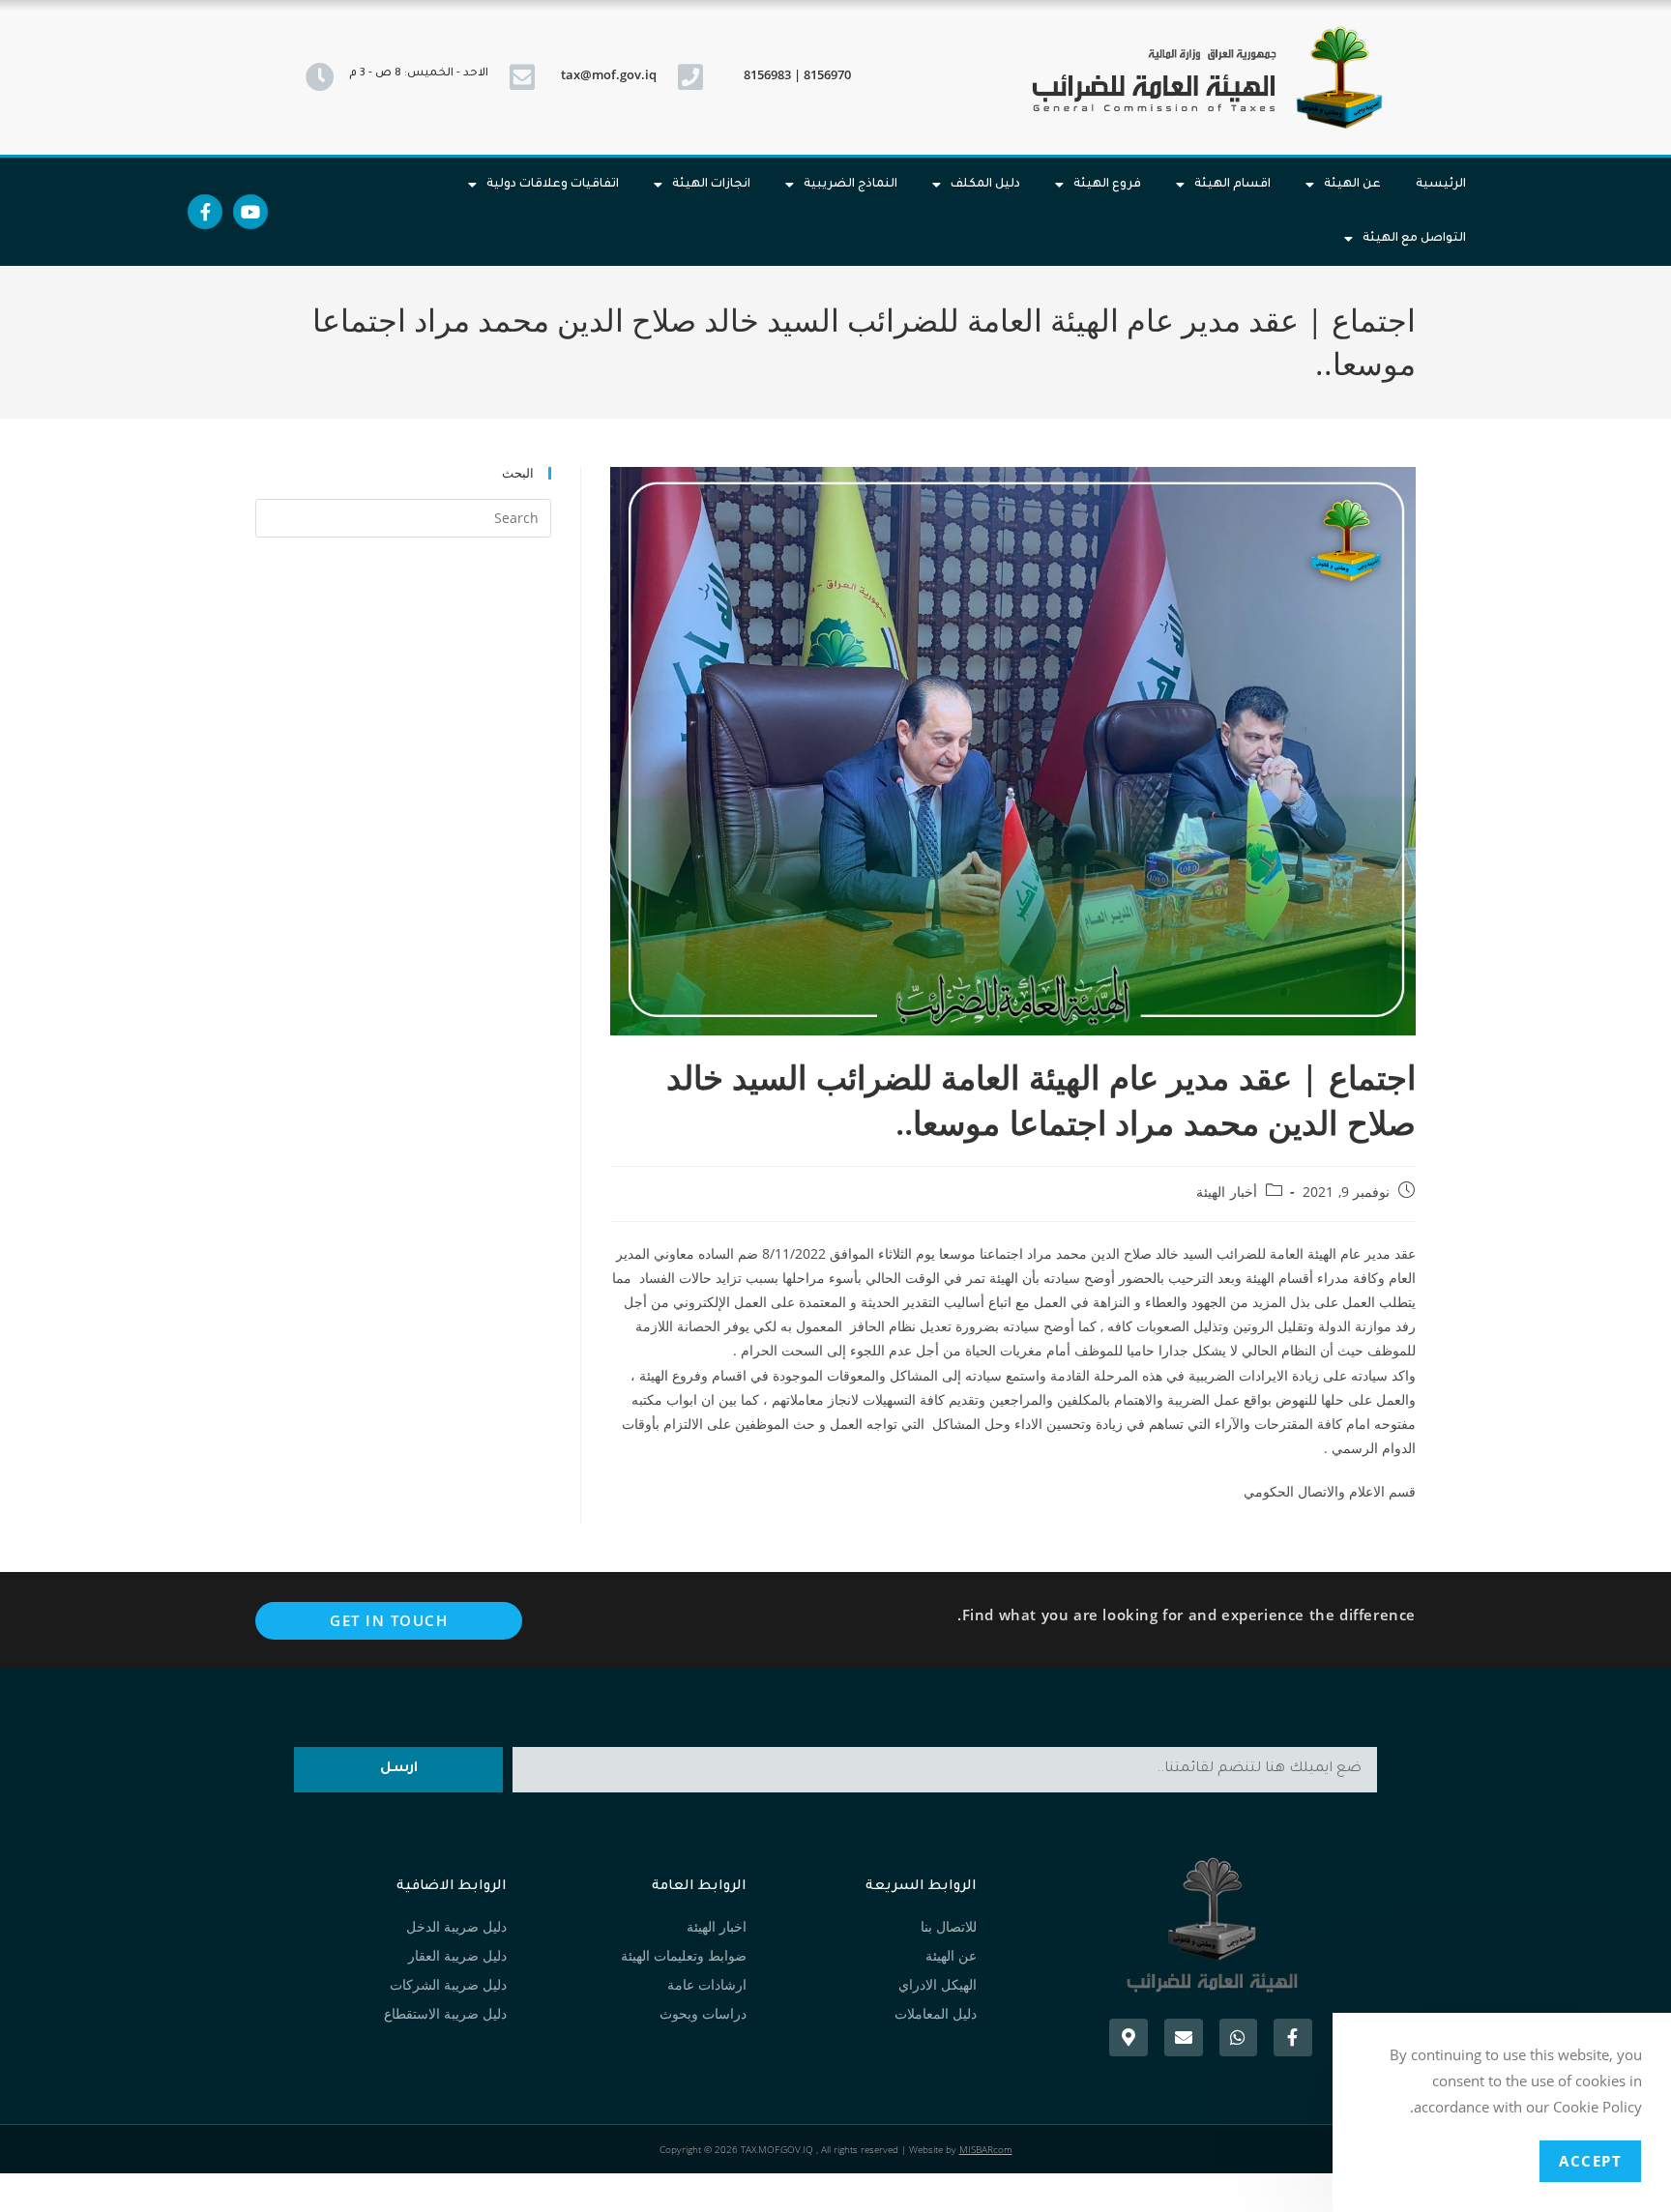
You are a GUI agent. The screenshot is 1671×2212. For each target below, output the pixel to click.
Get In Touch (389, 1620)
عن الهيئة (1352, 185)
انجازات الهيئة (711, 185)
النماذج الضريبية (850, 185)
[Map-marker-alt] (1129, 2038)
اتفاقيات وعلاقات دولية (553, 185)
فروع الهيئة (1107, 185)
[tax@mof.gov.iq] (522, 77)
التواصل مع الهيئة (1414, 239)
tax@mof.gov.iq (609, 74)
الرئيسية (1441, 185)
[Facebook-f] (205, 212)
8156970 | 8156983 (797, 74)
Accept (1590, 2161)
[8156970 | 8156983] (690, 77)
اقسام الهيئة (1232, 185)
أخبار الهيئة (1227, 1192)
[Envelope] (1184, 2038)
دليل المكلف (985, 185)
